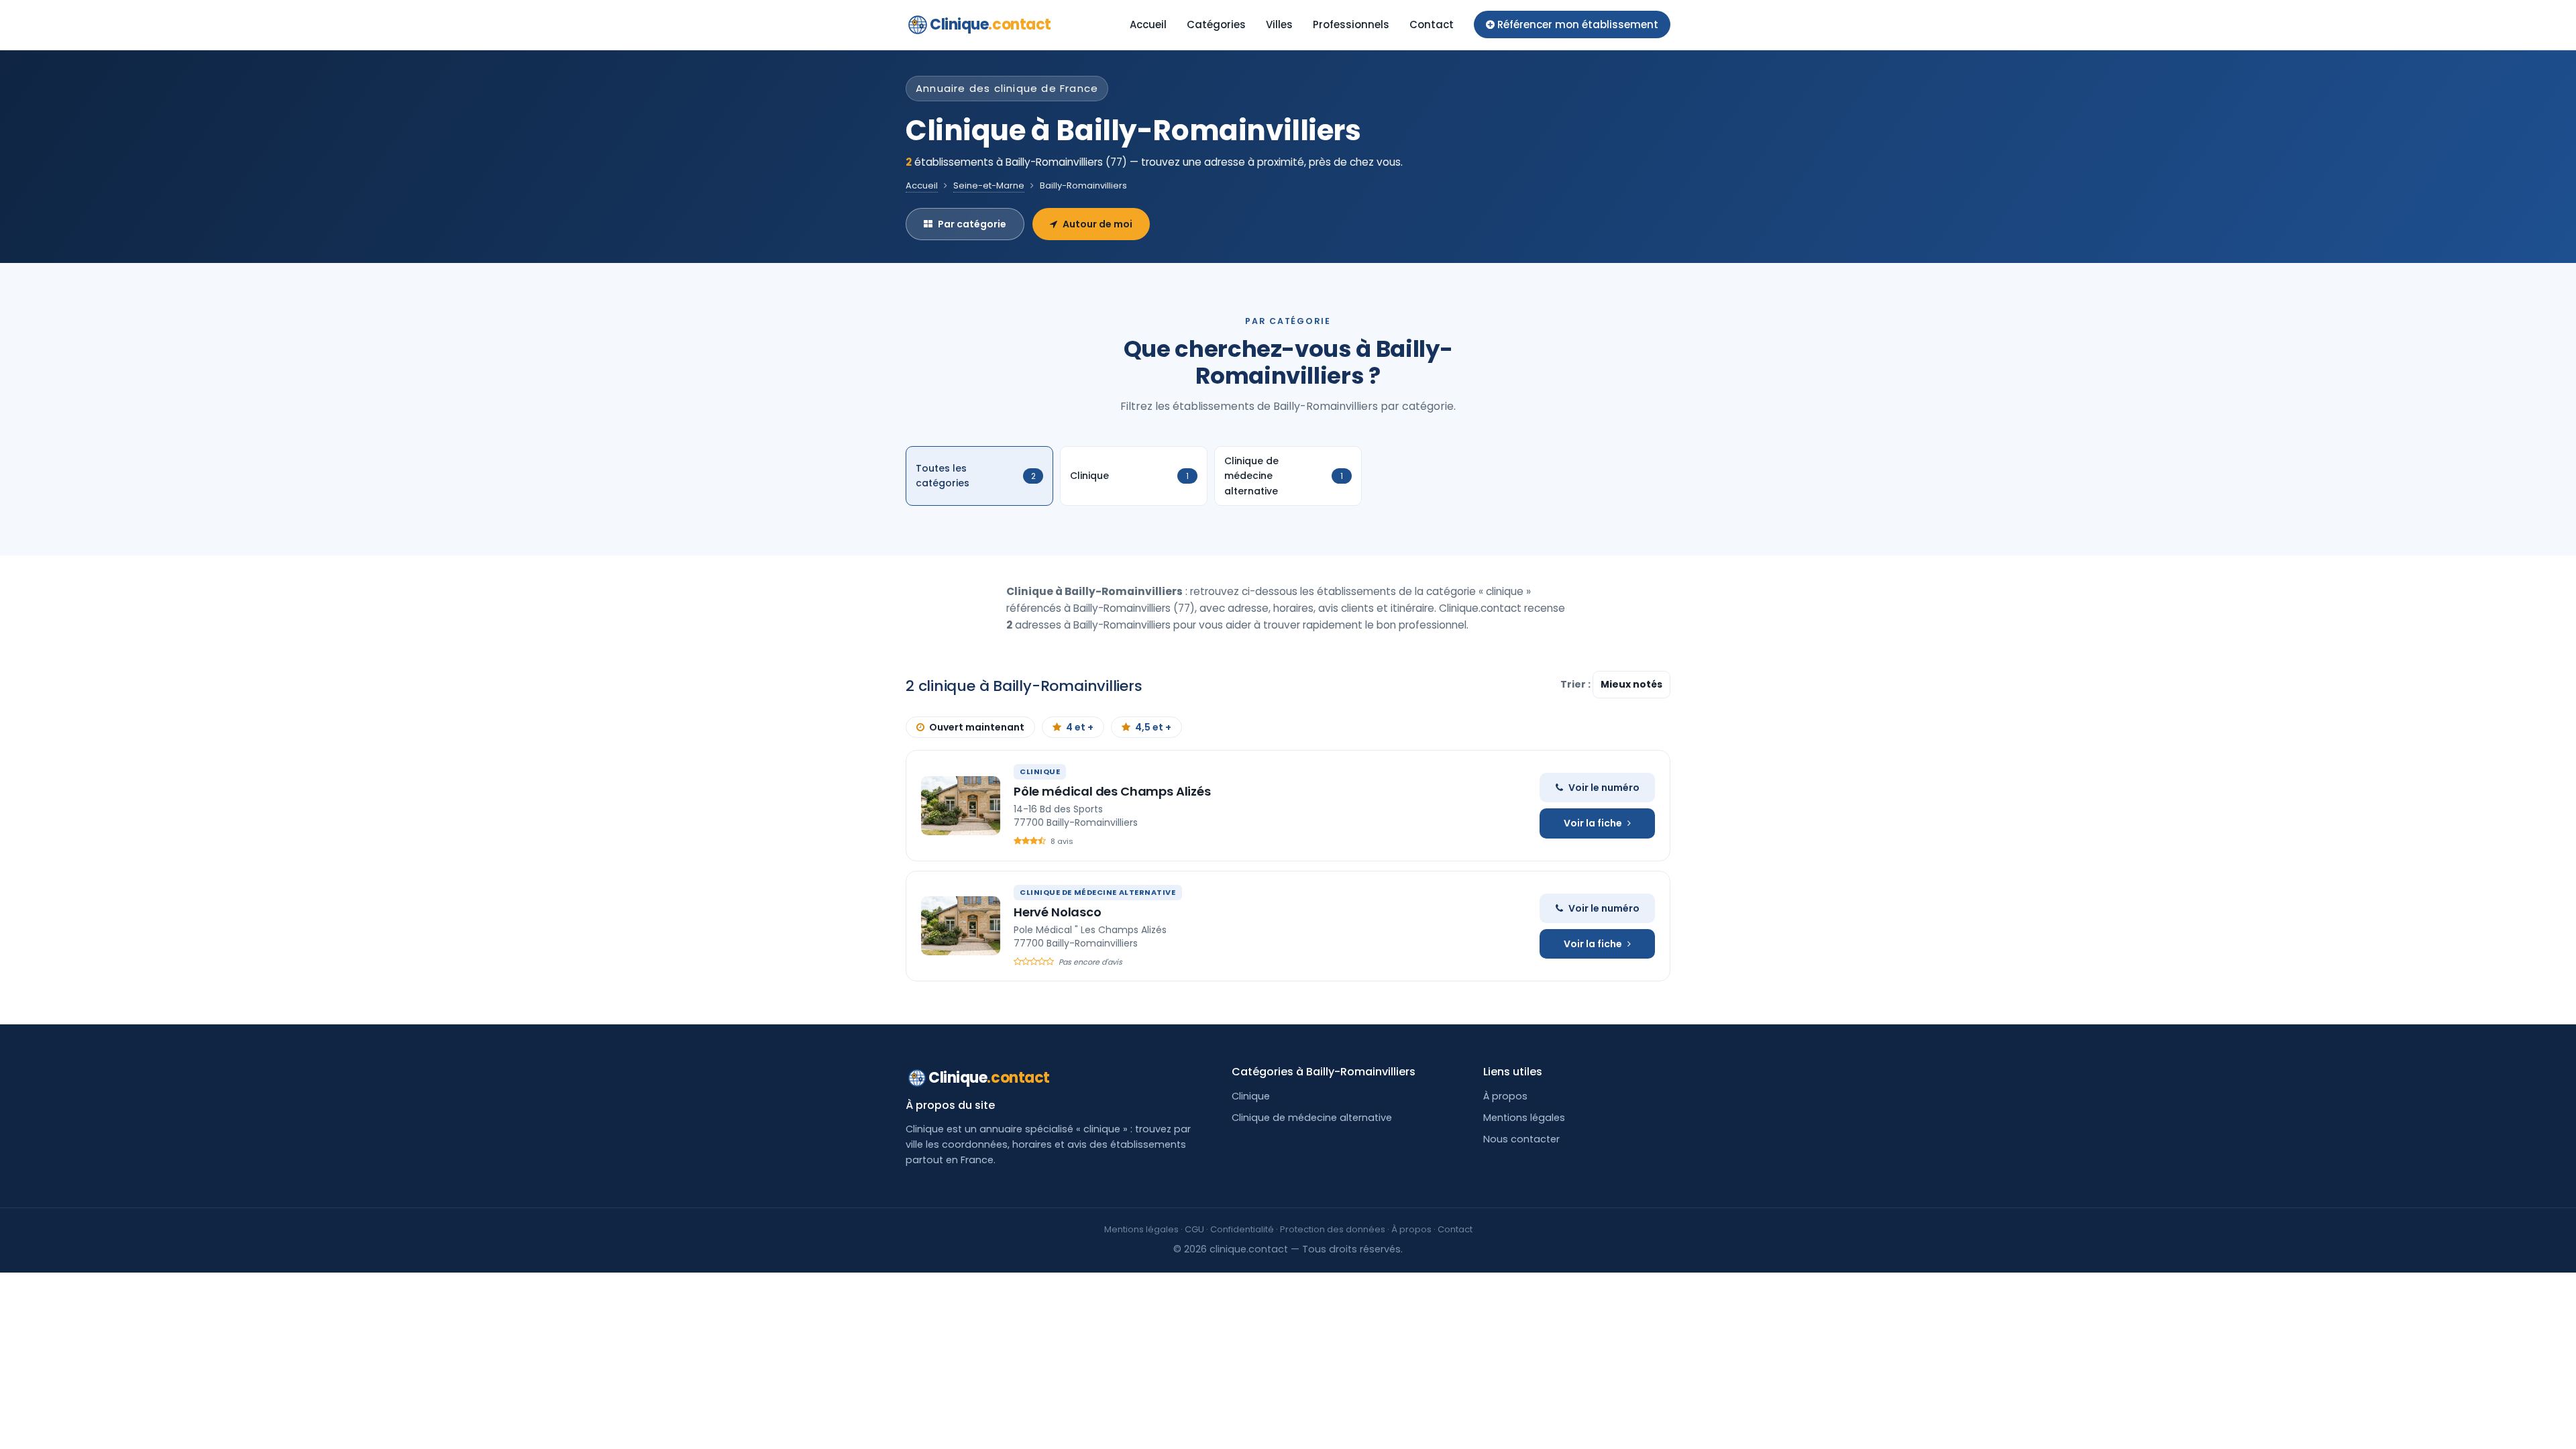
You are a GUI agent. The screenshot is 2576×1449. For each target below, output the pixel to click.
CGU (1194, 1229)
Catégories (1216, 24)
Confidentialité (1242, 1229)
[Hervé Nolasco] (961, 926)
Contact (1432, 24)
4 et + (1080, 727)
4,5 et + (1153, 727)
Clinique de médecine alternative (1312, 1118)
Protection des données (1333, 1229)
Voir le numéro (1604, 788)
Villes (1279, 24)
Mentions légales (1524, 1118)
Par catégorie (972, 224)
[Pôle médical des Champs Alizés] (961, 806)
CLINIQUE (1040, 771)
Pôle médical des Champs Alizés (1112, 791)
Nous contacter (1521, 1139)
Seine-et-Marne (989, 185)
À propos (1505, 1096)
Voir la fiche (1593, 823)
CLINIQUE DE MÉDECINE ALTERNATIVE (1098, 892)
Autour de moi (1097, 224)
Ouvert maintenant (977, 727)
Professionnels (1351, 24)
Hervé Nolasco (1058, 912)
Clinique (990, 24)
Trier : (1576, 684)
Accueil (1148, 24)
